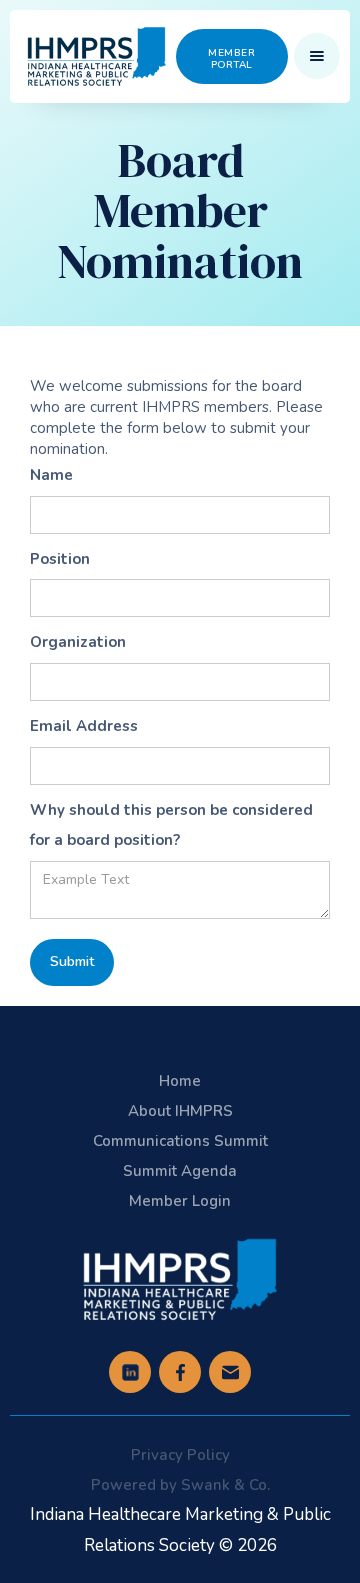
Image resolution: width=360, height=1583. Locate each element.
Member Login (180, 1201)
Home (180, 1081)
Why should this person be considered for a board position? (171, 825)
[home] (96, 56)
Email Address (84, 726)
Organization (78, 642)
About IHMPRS (180, 1111)
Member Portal (231, 59)
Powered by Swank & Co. (180, 1485)
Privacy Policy (180, 1455)
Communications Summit (180, 1141)
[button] (317, 56)
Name (51, 475)
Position (60, 559)
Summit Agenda (180, 1171)
